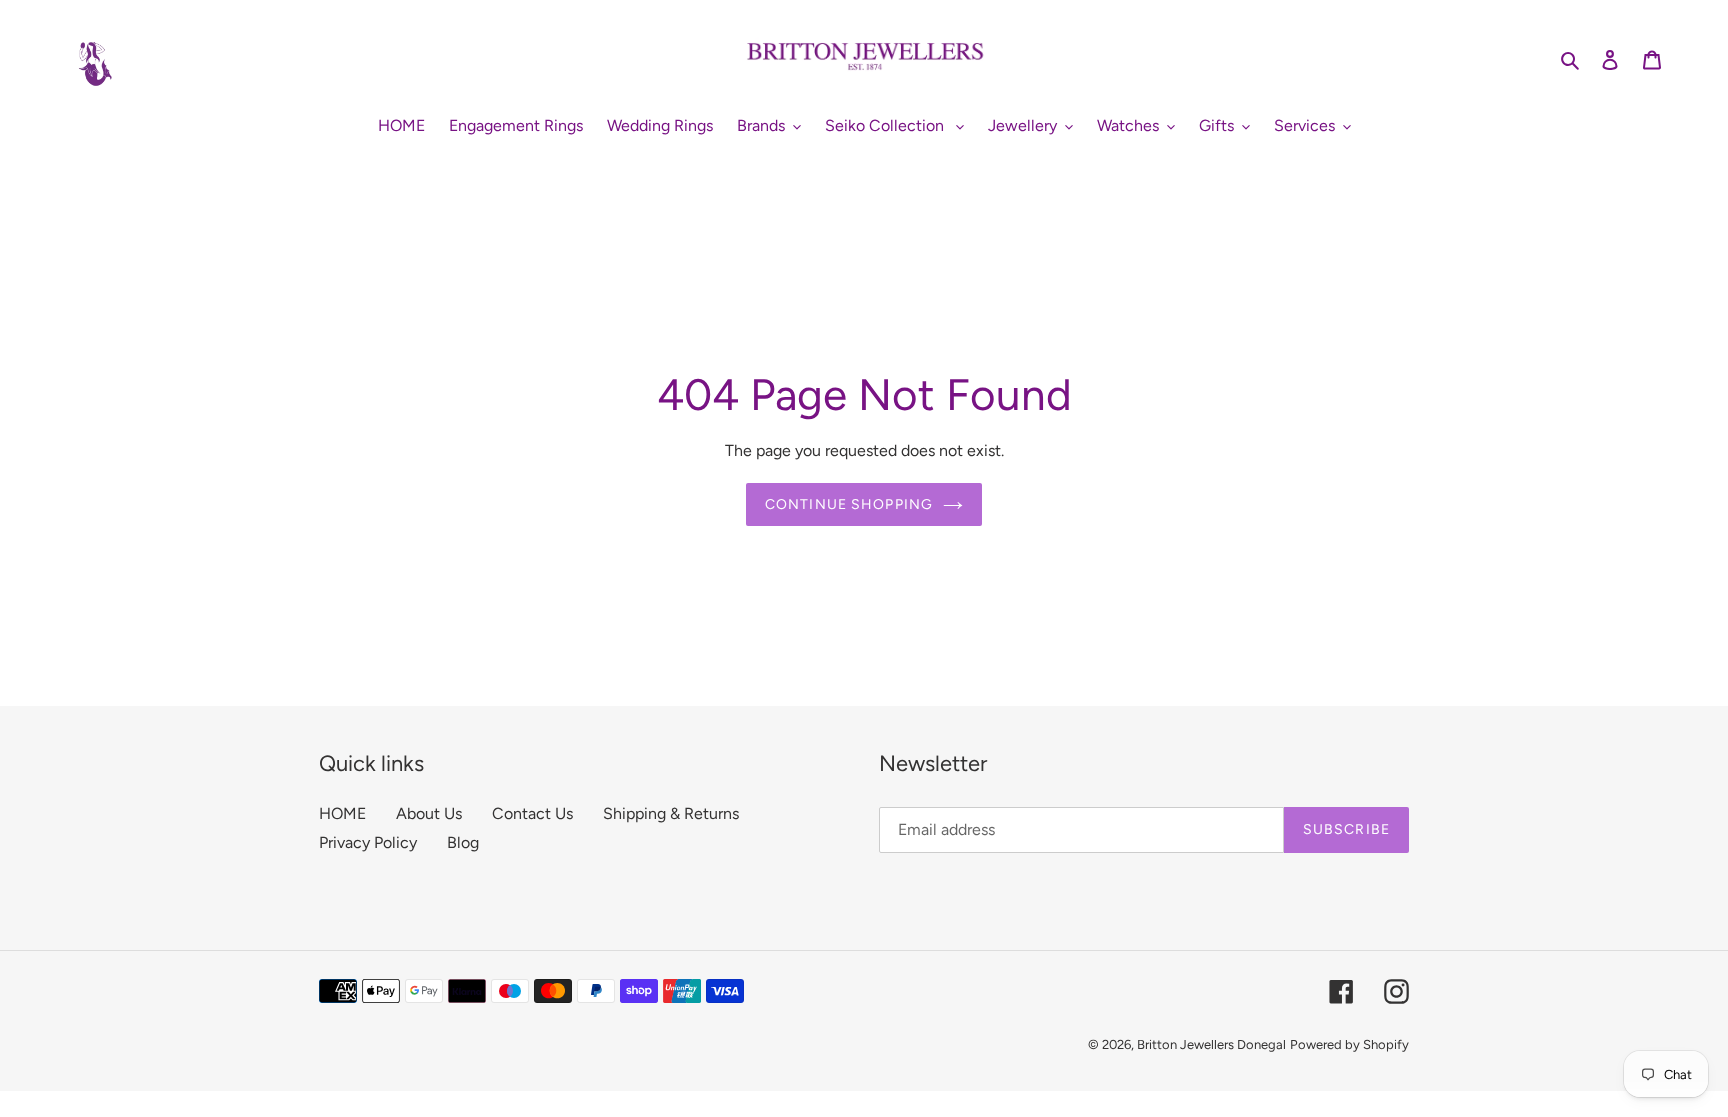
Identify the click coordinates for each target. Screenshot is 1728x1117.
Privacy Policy (368, 842)
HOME (342, 813)
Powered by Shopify (1349, 1044)
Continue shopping (849, 504)
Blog (463, 842)
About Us (429, 813)
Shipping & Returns (671, 813)
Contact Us (532, 813)
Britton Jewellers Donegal (1211, 1044)
